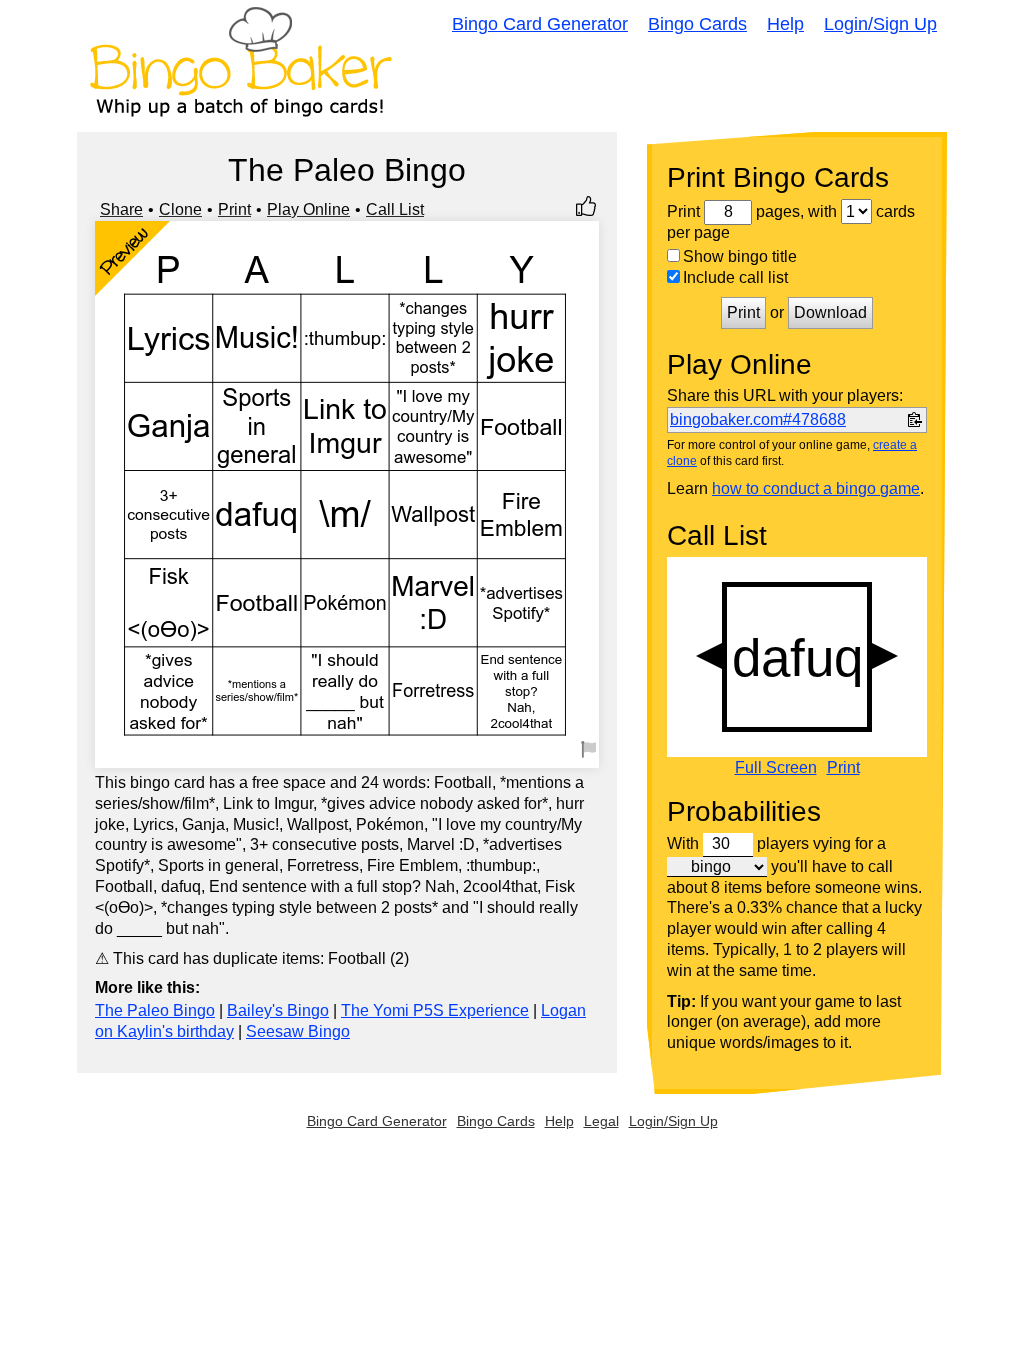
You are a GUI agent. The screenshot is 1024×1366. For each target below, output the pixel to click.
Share (121, 209)
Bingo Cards (697, 24)
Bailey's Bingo (278, 1010)
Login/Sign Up (880, 24)
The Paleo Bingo (155, 1010)
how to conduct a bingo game (816, 488)
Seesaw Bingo (298, 1031)
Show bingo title (740, 256)
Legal (601, 1121)
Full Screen (776, 768)
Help (785, 24)
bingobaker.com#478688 (758, 419)
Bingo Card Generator (540, 24)
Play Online (308, 209)
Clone (180, 209)
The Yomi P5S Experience (435, 1010)
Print (234, 209)
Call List (395, 209)
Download (830, 312)
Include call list (735, 277)
